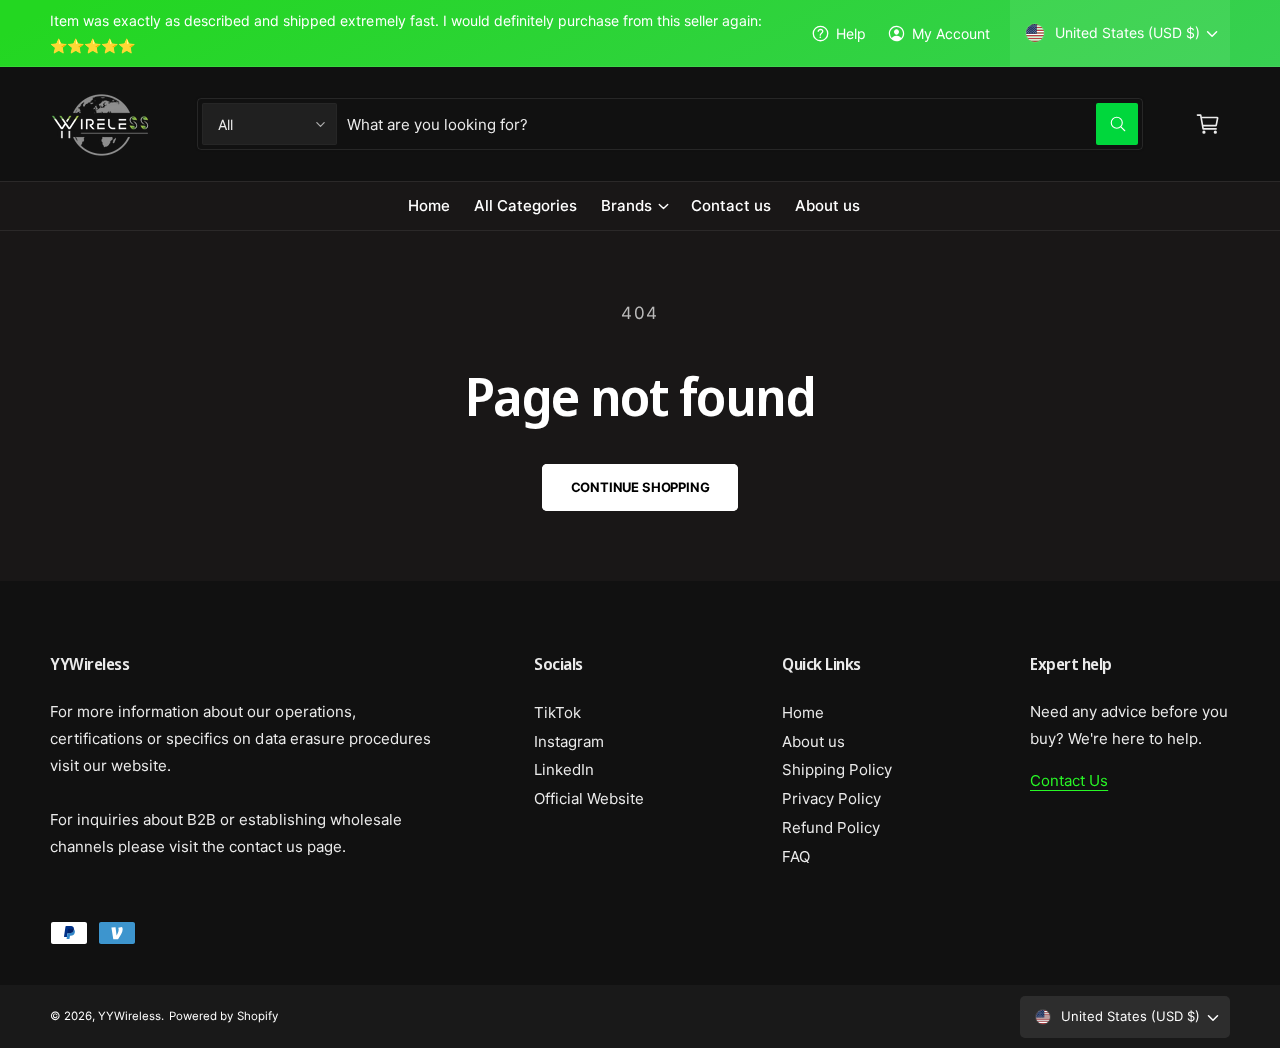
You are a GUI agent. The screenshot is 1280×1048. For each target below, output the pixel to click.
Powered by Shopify (223, 1016)
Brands (626, 205)
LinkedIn (564, 769)
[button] (634, 206)
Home (803, 712)
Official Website (589, 798)
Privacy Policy (831, 798)
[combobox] (742, 124)
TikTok (557, 712)
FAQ (796, 856)
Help (851, 33)
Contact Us (1069, 780)
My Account (951, 33)
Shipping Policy (837, 769)
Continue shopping (640, 487)
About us (813, 741)
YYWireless (129, 1016)
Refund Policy (831, 827)
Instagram (569, 741)
